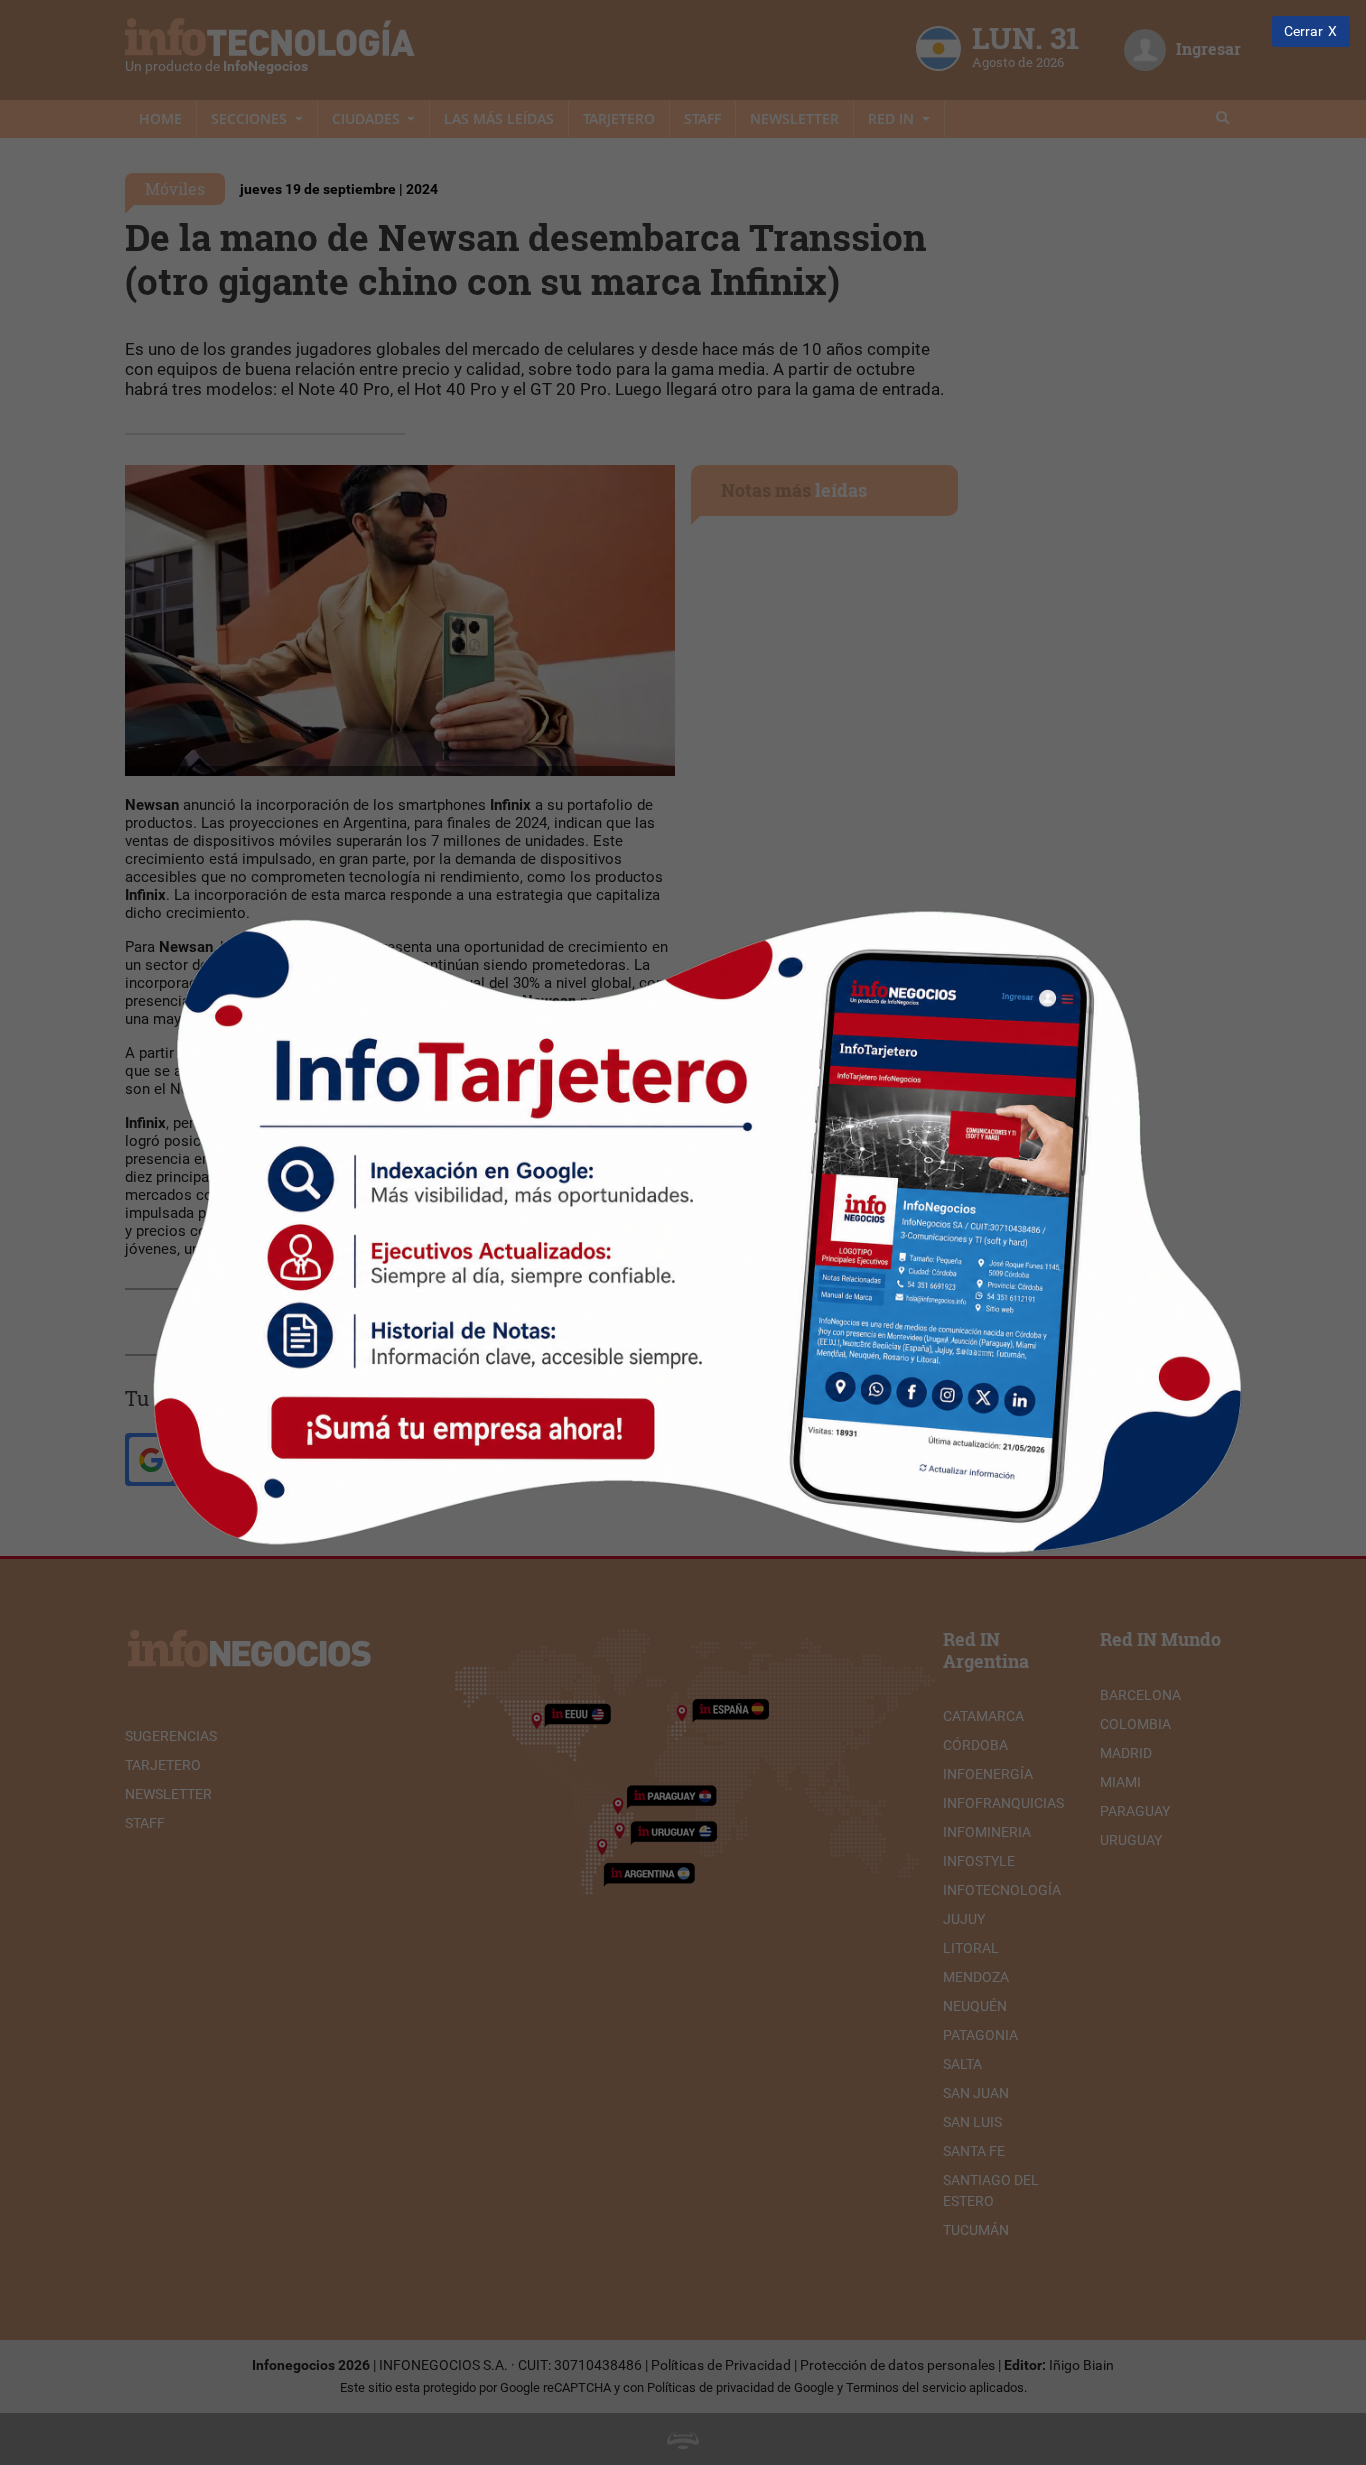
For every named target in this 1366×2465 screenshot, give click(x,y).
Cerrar (1303, 31)
